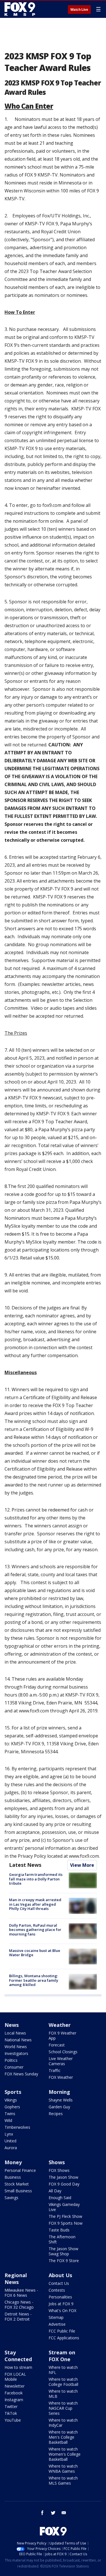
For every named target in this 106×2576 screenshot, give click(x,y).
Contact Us (59, 2283)
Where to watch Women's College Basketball (65, 2454)
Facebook (14, 2393)
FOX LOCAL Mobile (15, 2377)
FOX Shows (59, 2170)
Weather (60, 2025)
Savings (11, 2198)
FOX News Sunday (21, 2074)
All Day (55, 2191)
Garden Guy (59, 2107)
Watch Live (79, 10)
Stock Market (17, 2184)
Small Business (18, 2191)
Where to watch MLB (63, 2394)
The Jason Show (63, 2177)
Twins (10, 2114)
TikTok (11, 2413)
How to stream (18, 2367)
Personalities (60, 2297)
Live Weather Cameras (61, 2061)
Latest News (25, 1865)
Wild (8, 2120)
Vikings (11, 2100)
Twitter (11, 2406)
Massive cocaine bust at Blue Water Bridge (35, 1953)
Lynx (9, 2134)
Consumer (14, 2067)
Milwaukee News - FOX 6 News (21, 2293)
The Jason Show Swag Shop (63, 2251)
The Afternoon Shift (62, 2239)
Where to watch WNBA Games (63, 2469)
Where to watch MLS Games (63, 2481)
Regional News (16, 2279)
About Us (60, 2275)
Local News (15, 2033)
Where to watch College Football (63, 2382)
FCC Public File (62, 2331)
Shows (57, 2162)
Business (13, 2177)
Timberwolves (17, 2127)
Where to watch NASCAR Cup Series (63, 2408)
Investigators (16, 2053)
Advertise (57, 2324)
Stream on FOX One (62, 2356)
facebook (42, 2513)
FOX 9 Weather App (62, 2036)
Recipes (56, 2114)
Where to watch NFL (63, 2370)
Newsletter (15, 2386)
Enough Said (60, 2198)
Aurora (11, 2148)
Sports (13, 2092)
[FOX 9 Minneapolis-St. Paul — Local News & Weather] (21, 9)
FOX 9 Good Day (64, 2184)
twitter (53, 2513)
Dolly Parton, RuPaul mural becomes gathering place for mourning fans (35, 1930)
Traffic (55, 2070)
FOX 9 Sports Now (66, 2223)
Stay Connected (18, 2356)
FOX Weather (61, 2077)
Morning (59, 2092)
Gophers (12, 2107)
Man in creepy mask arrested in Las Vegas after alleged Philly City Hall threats (35, 1904)
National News (18, 2040)
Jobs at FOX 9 (61, 2304)
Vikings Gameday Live (64, 2207)
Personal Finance (20, 2170)
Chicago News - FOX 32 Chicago (19, 2305)
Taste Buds (59, 2230)
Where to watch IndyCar (63, 2423)
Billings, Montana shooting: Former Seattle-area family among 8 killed (34, 1980)
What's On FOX (62, 2311)
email (64, 2513)
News (12, 2025)
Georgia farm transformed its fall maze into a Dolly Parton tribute (36, 1879)
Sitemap (56, 2317)
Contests (57, 2290)
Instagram (14, 2400)
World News (16, 2047)
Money (13, 2162)
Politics (11, 2060)
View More (82, 1865)
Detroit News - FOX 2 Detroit (18, 2316)
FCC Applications (64, 2338)
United (10, 2141)
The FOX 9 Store (64, 2261)
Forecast (57, 2045)
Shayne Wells (61, 2100)
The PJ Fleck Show (65, 2216)
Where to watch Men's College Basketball (63, 2437)
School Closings (63, 2052)
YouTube (13, 2420)
